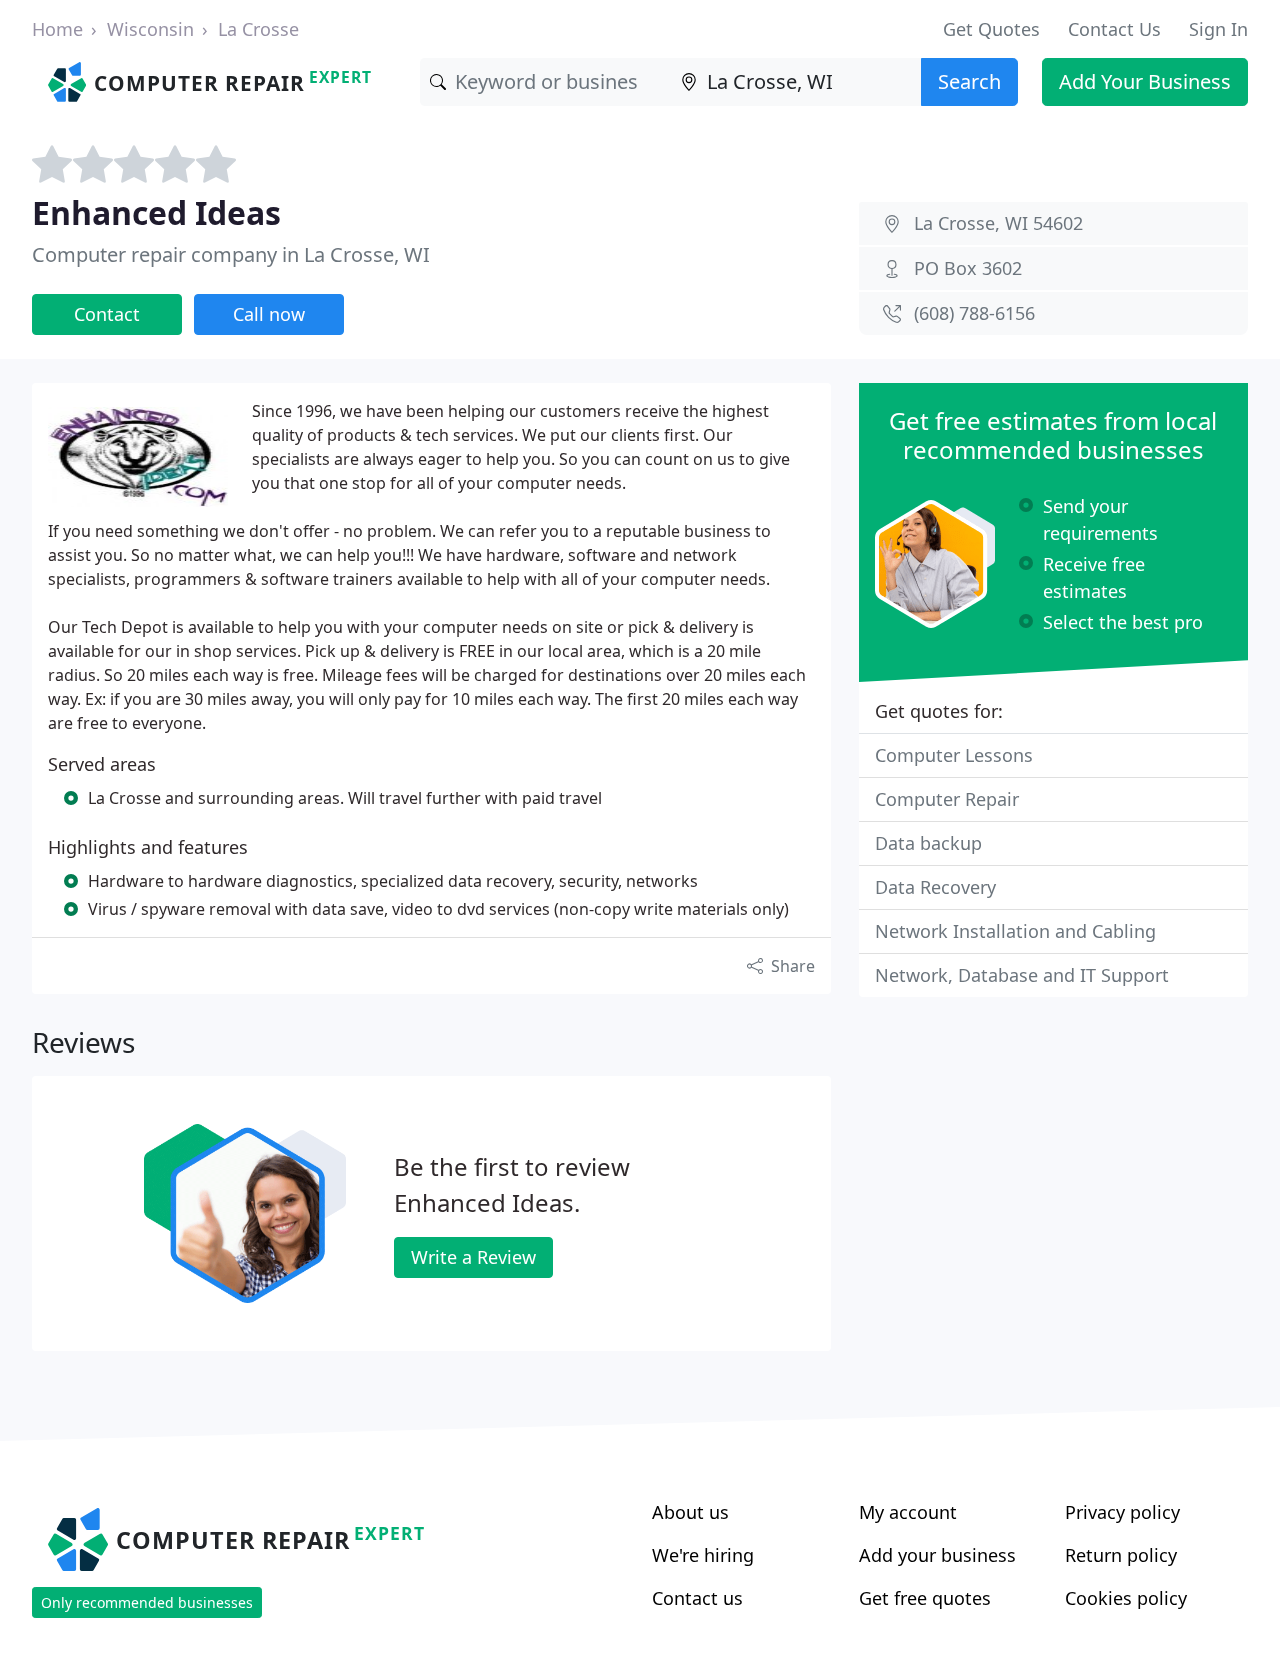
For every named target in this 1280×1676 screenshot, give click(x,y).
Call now (269, 314)
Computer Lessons (954, 755)
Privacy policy (1122, 1512)
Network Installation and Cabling (1015, 931)
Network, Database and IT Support (1022, 975)
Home (57, 29)
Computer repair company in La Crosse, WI (231, 254)
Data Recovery (935, 887)
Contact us (697, 1598)
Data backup (928, 843)
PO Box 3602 (968, 268)
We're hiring (703, 1555)
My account (908, 1512)
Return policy (1121, 1555)
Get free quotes (925, 1598)
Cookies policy (1126, 1598)
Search (969, 81)
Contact (107, 314)
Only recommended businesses (147, 1602)
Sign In (1218, 29)
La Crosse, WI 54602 (998, 223)
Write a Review (473, 1257)
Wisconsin (150, 29)
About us (690, 1512)
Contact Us (1114, 29)
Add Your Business (1145, 81)
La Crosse (258, 29)
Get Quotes (991, 29)
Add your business (937, 1555)
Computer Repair (947, 799)
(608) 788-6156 (974, 313)
